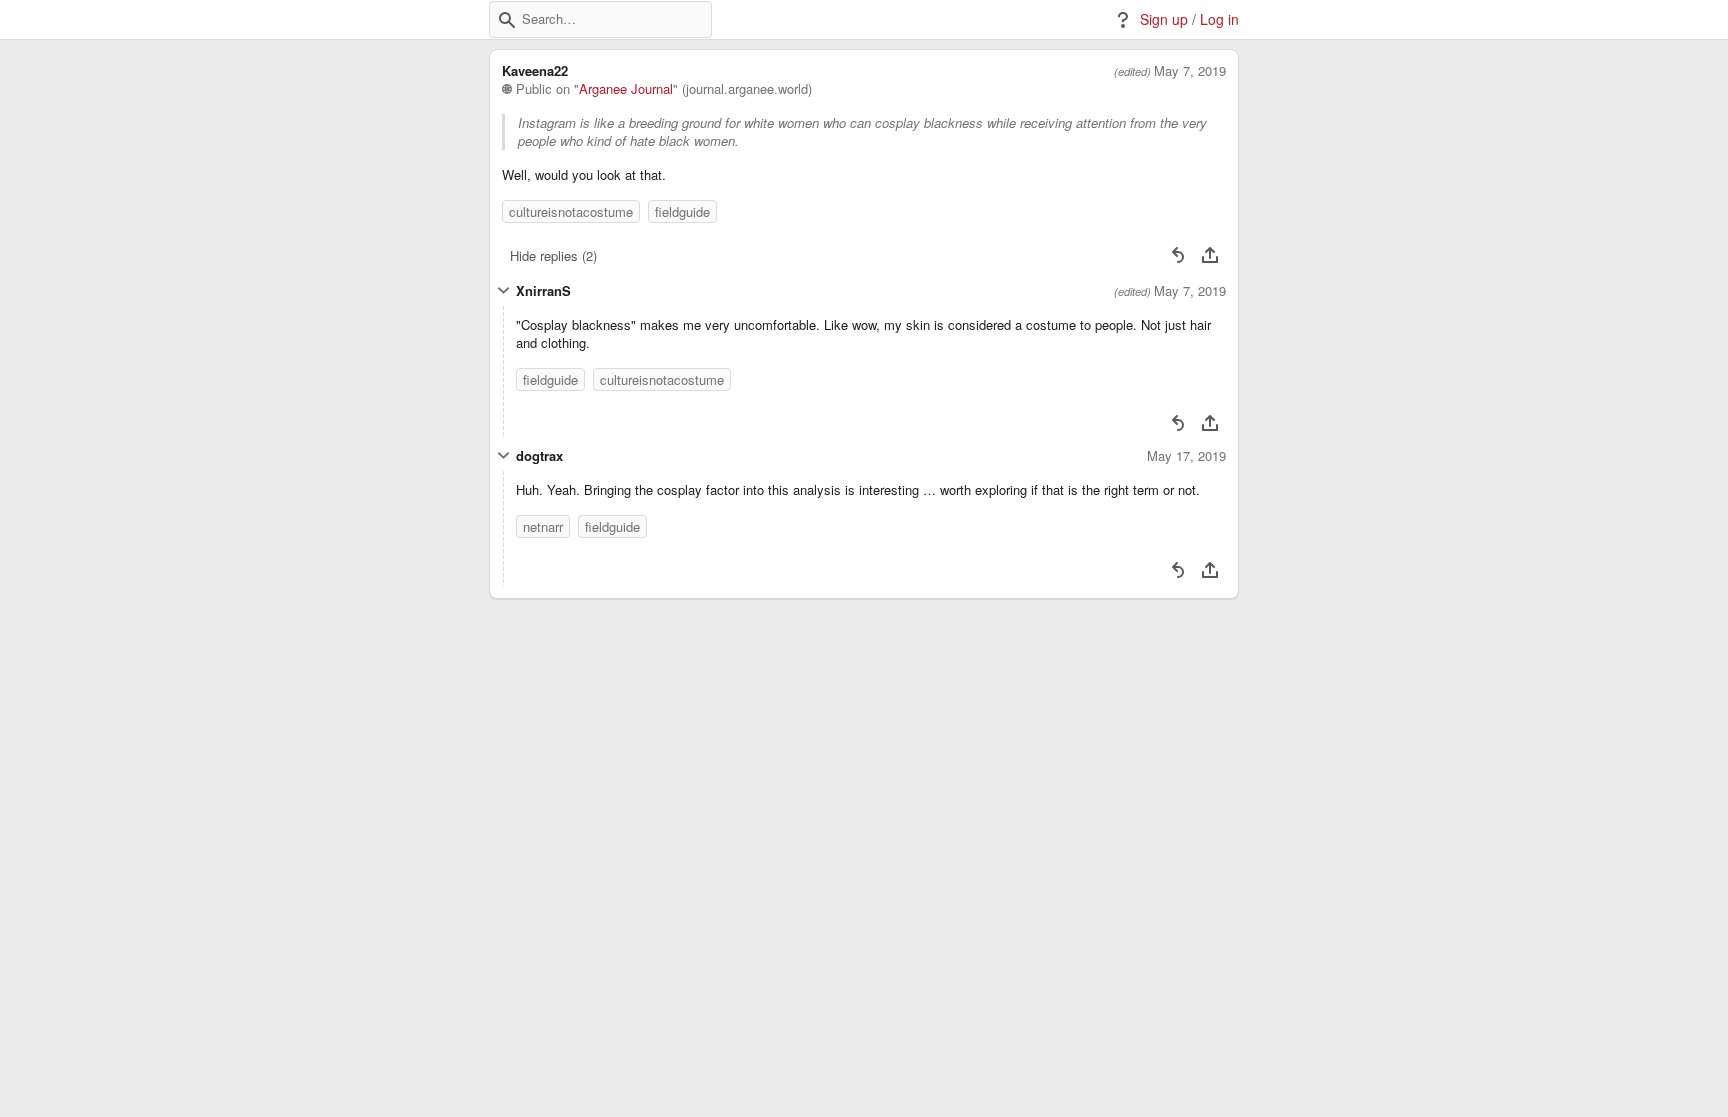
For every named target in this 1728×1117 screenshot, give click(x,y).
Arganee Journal (626, 89)
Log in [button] (1219, 19)
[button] (507, 20)
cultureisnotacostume (571, 211)
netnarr (543, 526)
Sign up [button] (1164, 19)
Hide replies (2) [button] (553, 255)
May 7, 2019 (1190, 71)
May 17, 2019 (1186, 456)
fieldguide (682, 211)
